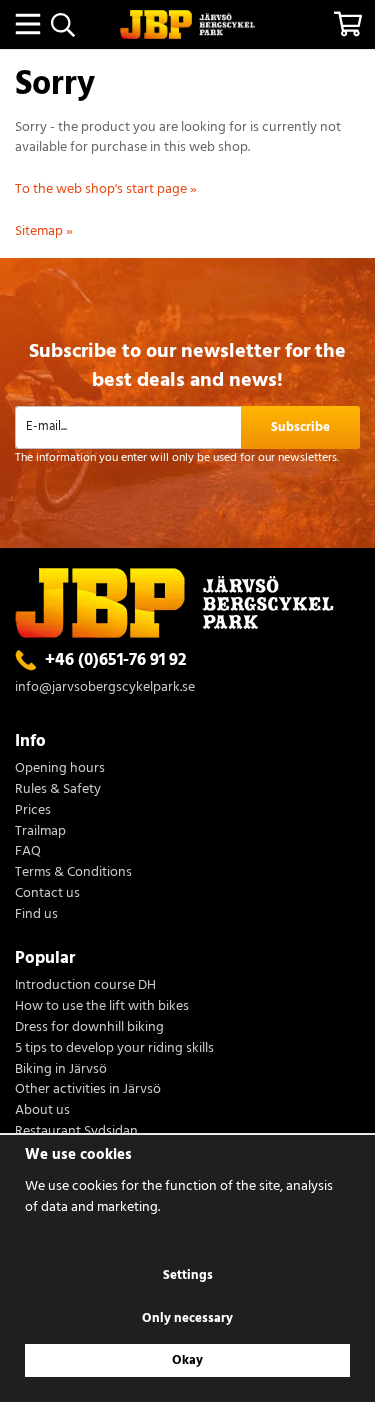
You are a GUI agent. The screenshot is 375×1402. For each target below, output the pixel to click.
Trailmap (40, 832)
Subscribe (300, 427)
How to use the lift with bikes (102, 1007)
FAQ (28, 852)
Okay (187, 1360)
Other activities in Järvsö (88, 1090)
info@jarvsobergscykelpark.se (105, 687)
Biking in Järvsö (61, 1070)
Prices (33, 811)
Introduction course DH (85, 986)
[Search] (62, 25)
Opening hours (60, 769)
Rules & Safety (58, 790)
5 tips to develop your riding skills (114, 1049)
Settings (188, 1275)
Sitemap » (44, 231)
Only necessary (187, 1318)
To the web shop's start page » (106, 189)
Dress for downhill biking (89, 1028)
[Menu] (27, 24)
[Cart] (347, 24)
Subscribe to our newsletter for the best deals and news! (187, 366)
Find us (36, 915)
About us (42, 1111)
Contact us (47, 894)
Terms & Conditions (73, 873)
